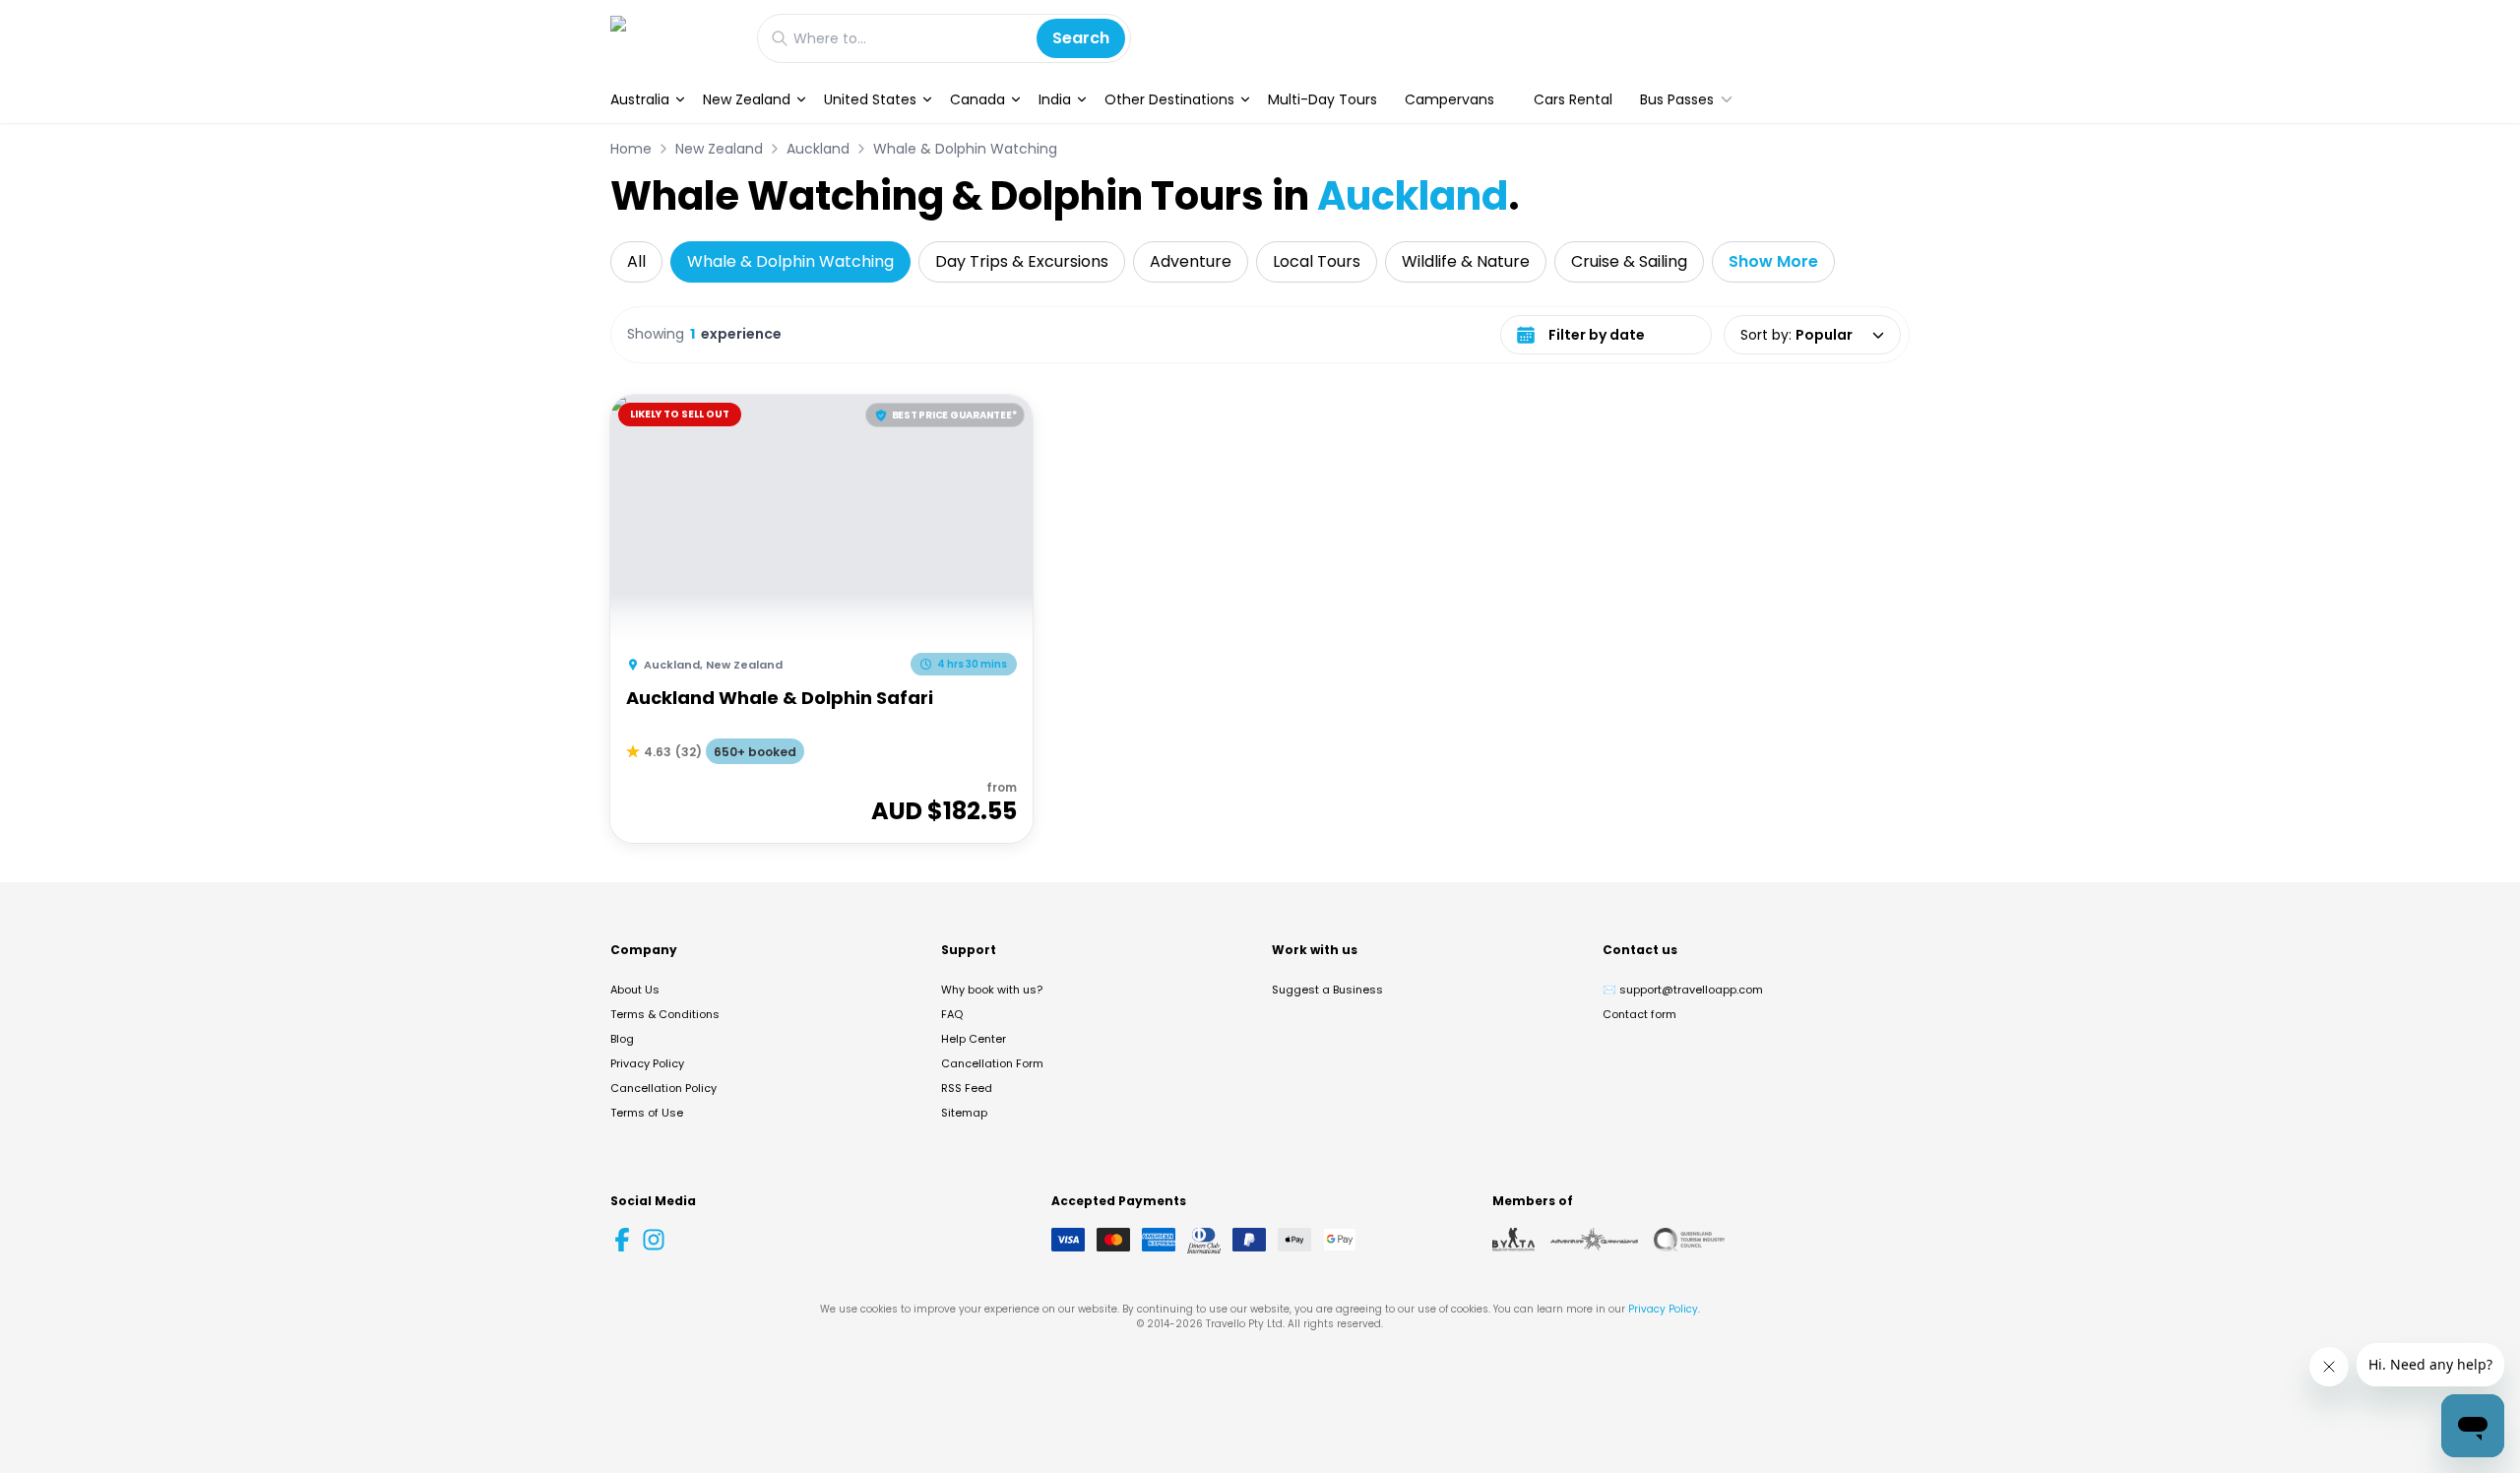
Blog (622, 1039)
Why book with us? (992, 990)
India (1055, 99)
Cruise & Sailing (1629, 261)
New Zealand (747, 99)
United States (870, 99)
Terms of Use (647, 1113)
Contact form (1639, 1014)
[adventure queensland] (1594, 1240)
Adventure (1191, 261)
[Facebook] (622, 1240)
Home (631, 149)
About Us (635, 990)
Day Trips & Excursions (1022, 261)
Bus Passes (1677, 99)
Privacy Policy (647, 1063)
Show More (1773, 261)
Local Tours (1317, 261)
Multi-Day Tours (1323, 99)
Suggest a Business (1327, 990)
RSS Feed (967, 1088)
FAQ (952, 1014)
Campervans (1449, 99)
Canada (977, 99)
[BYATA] (1513, 1240)
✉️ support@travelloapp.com (1683, 990)
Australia (640, 99)
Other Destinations (1169, 99)
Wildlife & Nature (1466, 261)
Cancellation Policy (663, 1088)
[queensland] (1689, 1240)
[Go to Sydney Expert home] (674, 38)
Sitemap (964, 1113)
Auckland (818, 149)
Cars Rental (1573, 99)
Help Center (974, 1039)
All (636, 261)
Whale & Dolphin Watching (965, 149)
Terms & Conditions (665, 1014)
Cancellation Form (992, 1063)
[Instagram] (654, 1240)
